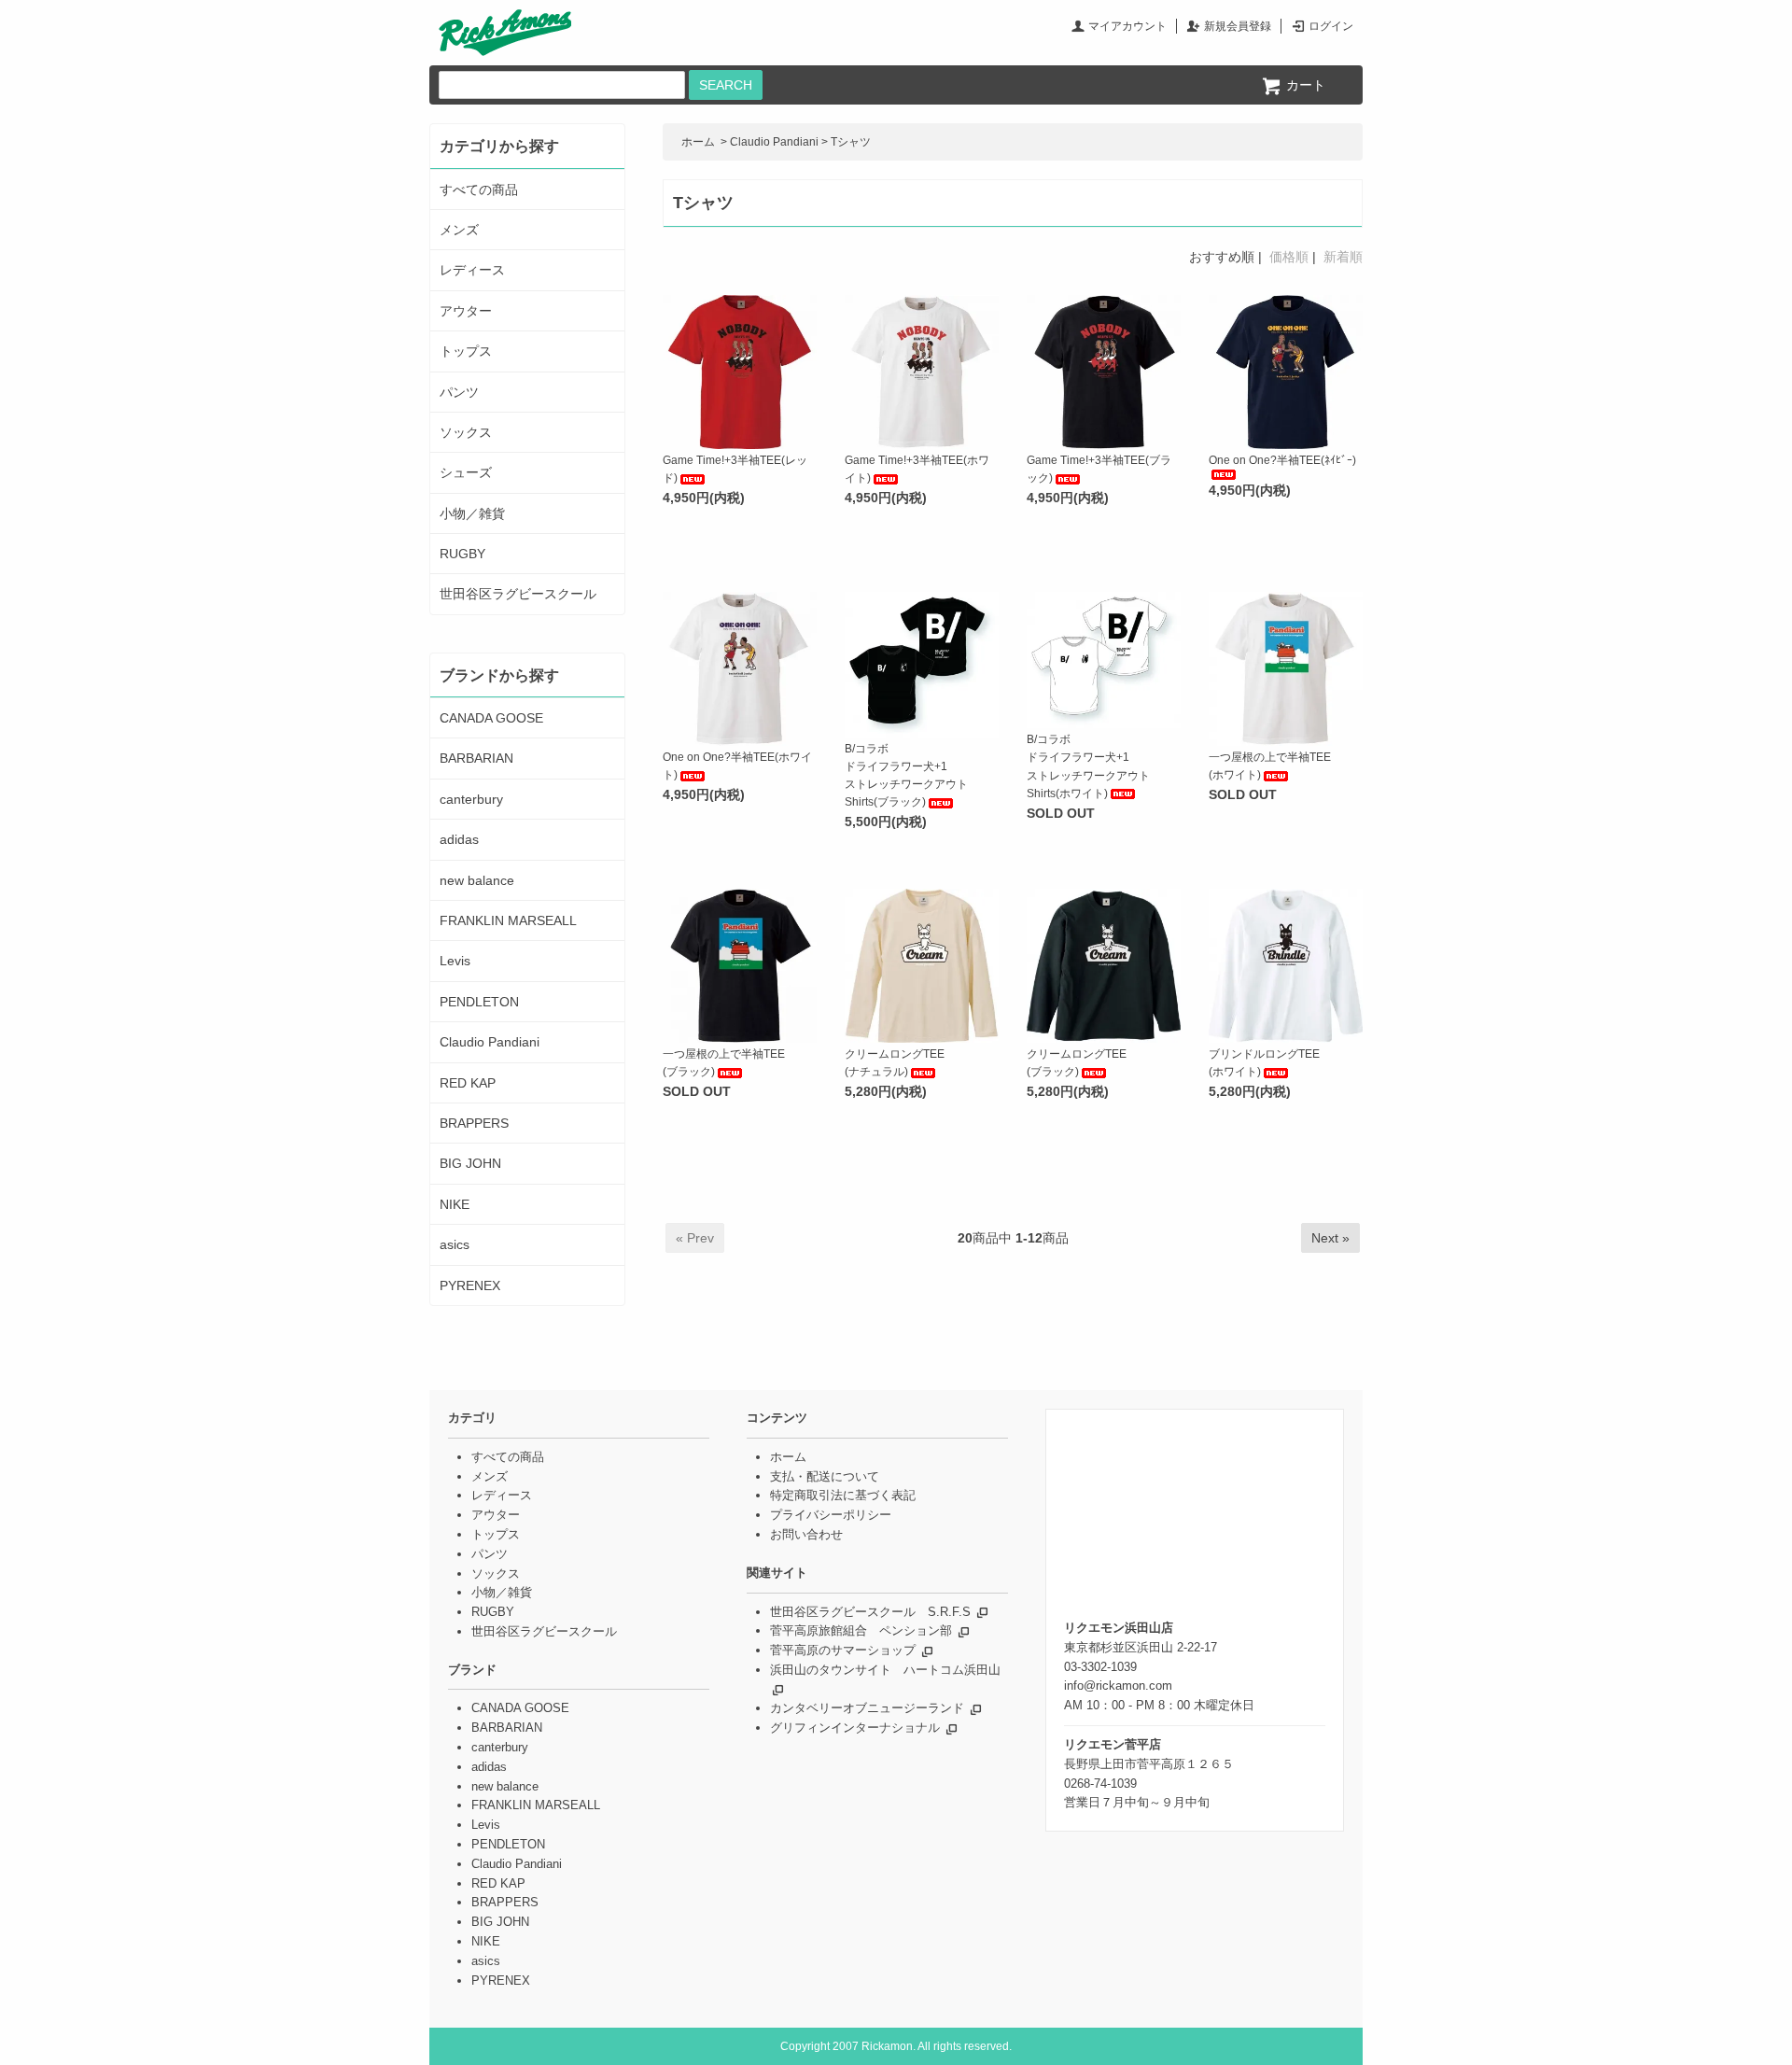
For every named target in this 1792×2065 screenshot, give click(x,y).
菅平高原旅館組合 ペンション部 (861, 1630)
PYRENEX (470, 1285)
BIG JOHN (470, 1163)
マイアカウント (1127, 26)
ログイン (1331, 26)
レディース (472, 270)
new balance (477, 880)
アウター (466, 311)
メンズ (459, 230)
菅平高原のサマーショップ (843, 1650)
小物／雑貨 (472, 513)
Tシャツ (851, 142)
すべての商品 (479, 190)
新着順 (1343, 257)
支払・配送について (825, 1476)
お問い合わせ (806, 1534)
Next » (1330, 1238)
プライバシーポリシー (831, 1515)
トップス (466, 351)
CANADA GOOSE (491, 718)
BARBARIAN (476, 758)
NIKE (455, 1204)
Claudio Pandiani (774, 142)
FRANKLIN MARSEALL (508, 920)
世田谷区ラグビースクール (518, 594)
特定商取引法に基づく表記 (843, 1495)
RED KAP (468, 1083)
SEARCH (726, 85)
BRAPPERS (474, 1123)
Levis (455, 961)
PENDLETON (479, 1002)
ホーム (698, 142)
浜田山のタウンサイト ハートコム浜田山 (885, 1670)
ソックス (466, 432)
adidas (459, 839)
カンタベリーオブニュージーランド (867, 1708)
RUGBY (462, 554)
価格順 (1289, 257)
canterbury (471, 799)
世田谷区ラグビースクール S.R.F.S (870, 1612)
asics (455, 1244)
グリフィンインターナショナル (855, 1728)
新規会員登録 (1238, 26)
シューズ (466, 472)
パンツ (459, 392)
